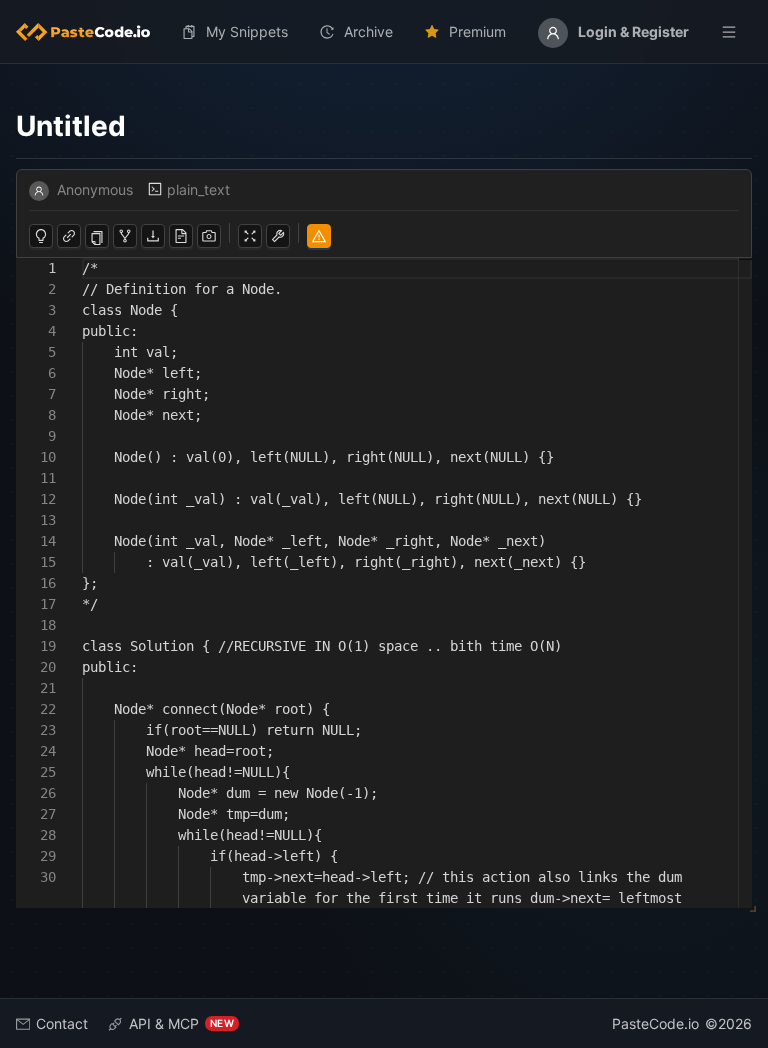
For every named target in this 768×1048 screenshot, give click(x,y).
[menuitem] (91, 32)
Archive (368, 31)
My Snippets (247, 31)
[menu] (384, 32)
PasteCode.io (655, 1023)
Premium (477, 31)
